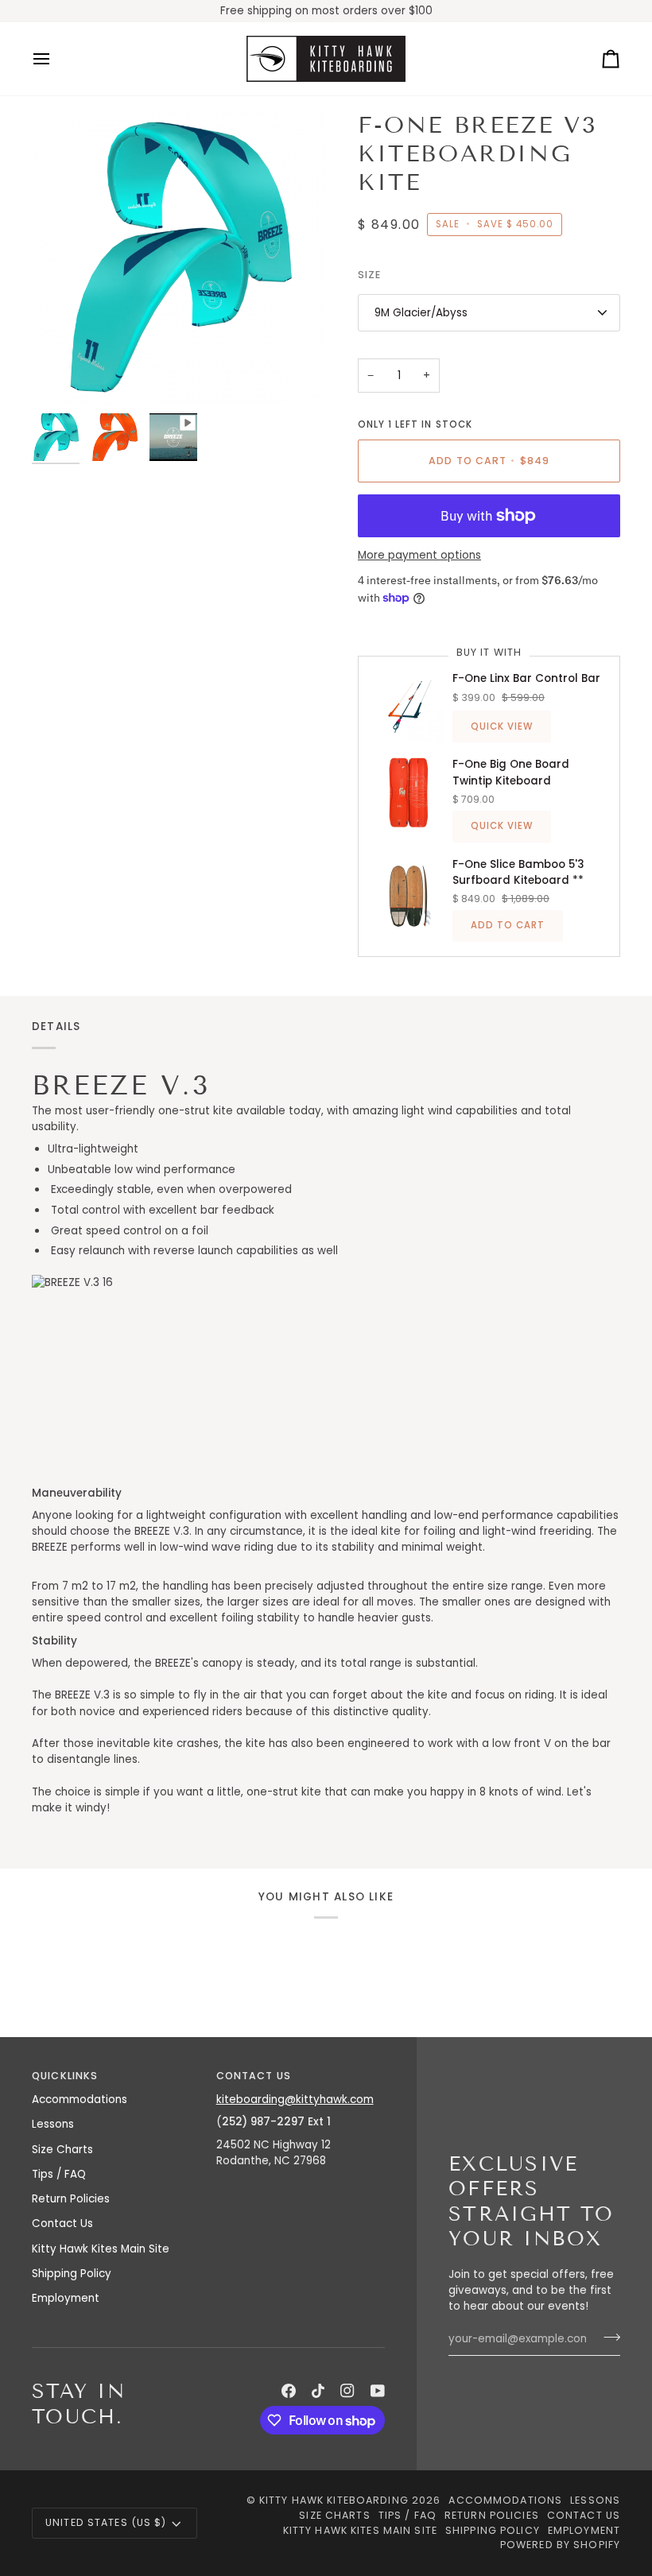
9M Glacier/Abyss (421, 313)
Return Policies (71, 2199)
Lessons (53, 2124)
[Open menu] (56, 59)
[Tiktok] (318, 2391)
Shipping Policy (72, 2274)
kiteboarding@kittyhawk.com (295, 2100)
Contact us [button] (254, 2076)
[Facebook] (289, 2391)
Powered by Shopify (560, 2545)
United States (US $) (106, 2522)
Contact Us (62, 2223)
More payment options (419, 555)
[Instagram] (347, 2391)
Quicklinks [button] (65, 2076)
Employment (66, 2298)
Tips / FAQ (59, 2174)
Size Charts (62, 2150)
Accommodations (80, 2100)
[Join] (607, 2338)
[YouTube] (378, 2391)
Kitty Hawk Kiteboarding (334, 2500)
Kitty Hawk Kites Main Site (101, 2249)
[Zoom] (179, 258)
